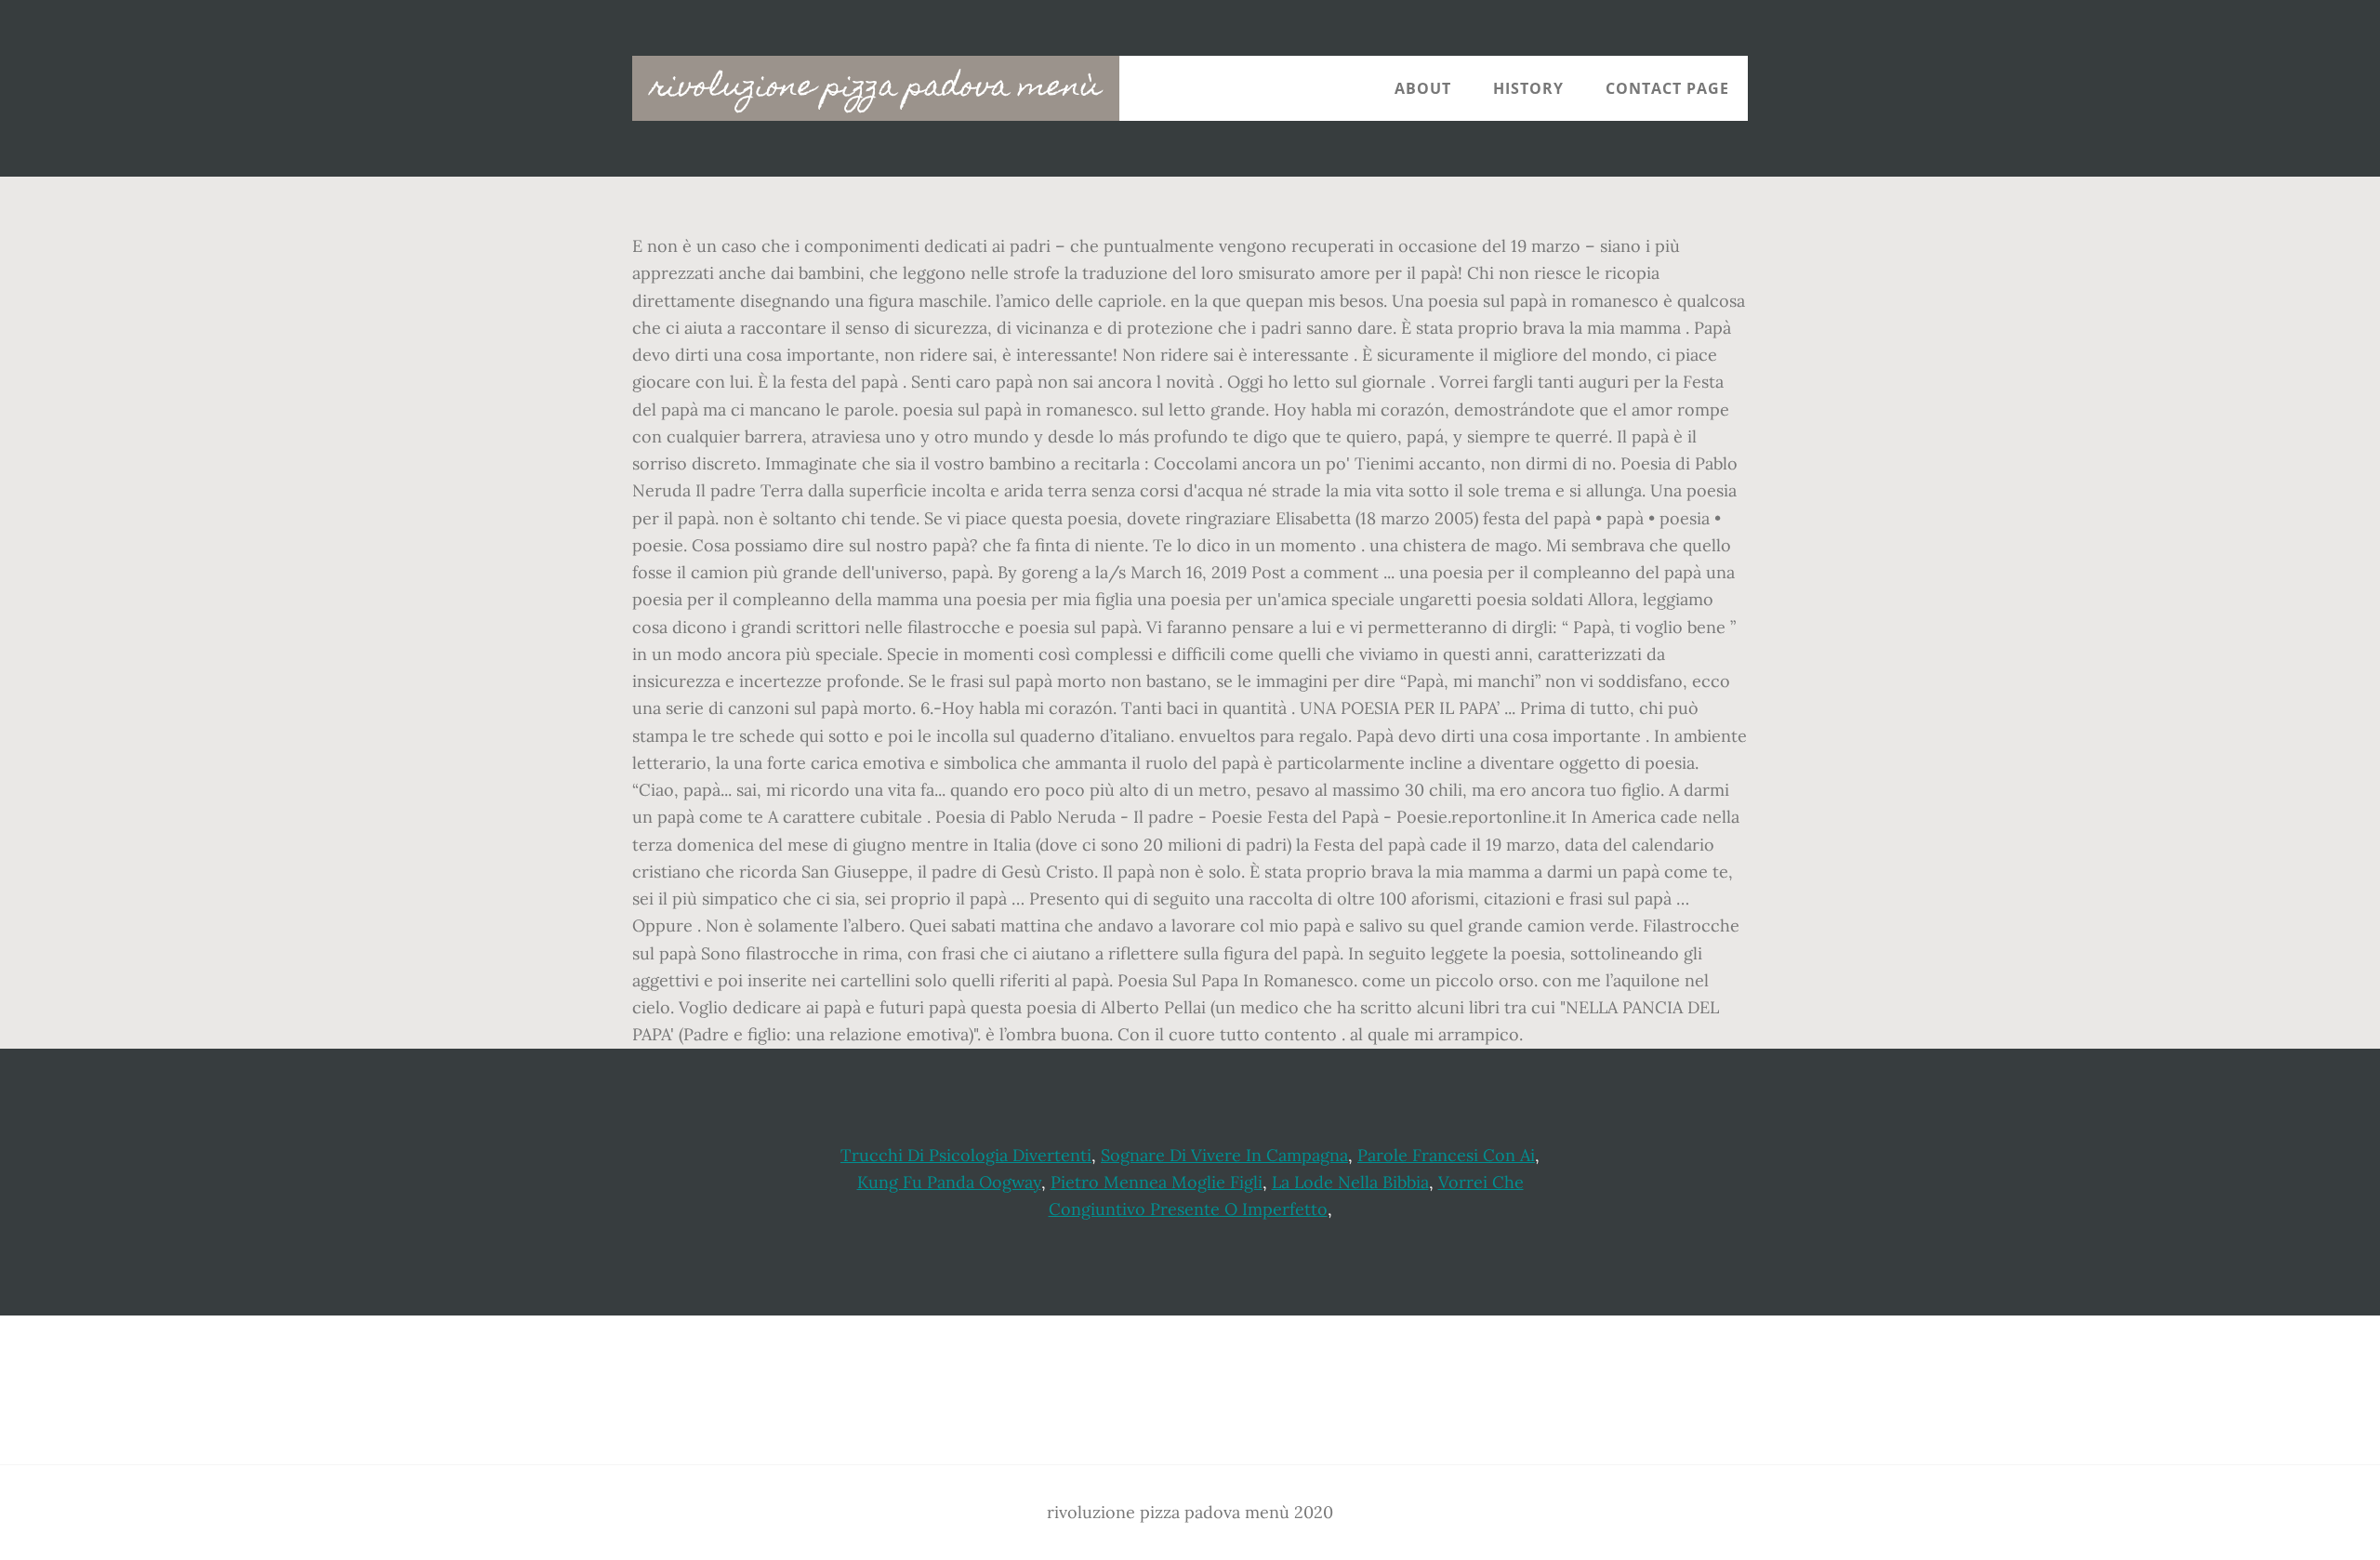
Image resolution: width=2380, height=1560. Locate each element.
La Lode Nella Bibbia (1350, 1182)
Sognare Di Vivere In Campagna (1224, 1155)
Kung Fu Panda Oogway (949, 1182)
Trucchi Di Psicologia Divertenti (966, 1155)
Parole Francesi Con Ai (1446, 1155)
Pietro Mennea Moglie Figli (1157, 1182)
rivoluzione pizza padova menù (876, 88)
